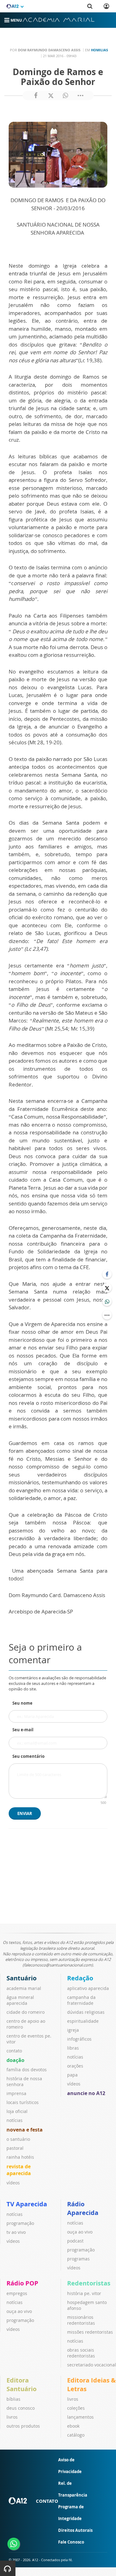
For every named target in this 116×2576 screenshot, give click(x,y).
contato (14, 2051)
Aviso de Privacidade (70, 2466)
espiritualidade (83, 2021)
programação (20, 2223)
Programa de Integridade (71, 2513)
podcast (75, 2241)
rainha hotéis (20, 2157)
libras (73, 2048)
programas (78, 2259)
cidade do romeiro (26, 2012)
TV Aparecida (27, 2204)
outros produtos (23, 2426)
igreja (73, 2030)
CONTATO (47, 2501)
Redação (80, 1978)
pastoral (15, 2148)
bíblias (13, 2399)
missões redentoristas (90, 2332)
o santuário (18, 2139)
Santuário (21, 1978)
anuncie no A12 (86, 2093)
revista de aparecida (19, 2170)
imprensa (16, 2093)
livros (12, 2417)
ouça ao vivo (80, 2232)
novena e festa (25, 2130)
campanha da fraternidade (81, 2000)
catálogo (76, 2435)
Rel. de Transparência (73, 2489)
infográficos (79, 2039)
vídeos (13, 2183)
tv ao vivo (16, 2232)
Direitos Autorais (75, 2530)
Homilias (99, 50)
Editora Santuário (21, 2385)
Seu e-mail (23, 1730)
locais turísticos (23, 2102)
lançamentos (80, 2417)
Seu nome (22, 1703)
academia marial (24, 1988)
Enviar (25, 1813)
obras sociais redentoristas (81, 2353)
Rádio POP (22, 2283)
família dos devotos (27, 2070)
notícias (15, 2120)
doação (15, 2060)
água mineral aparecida (20, 2000)
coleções (76, 2408)
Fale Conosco (71, 2542)
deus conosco (21, 2408)
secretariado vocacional (92, 2365)
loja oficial (17, 2111)
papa (72, 2075)
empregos (17, 2293)
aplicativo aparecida (88, 1988)
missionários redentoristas (81, 2320)
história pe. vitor (84, 2293)
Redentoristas (89, 2283)
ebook (73, 2426)
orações (75, 2066)
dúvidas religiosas (86, 2012)
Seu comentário (28, 1756)
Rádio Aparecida (83, 2208)
